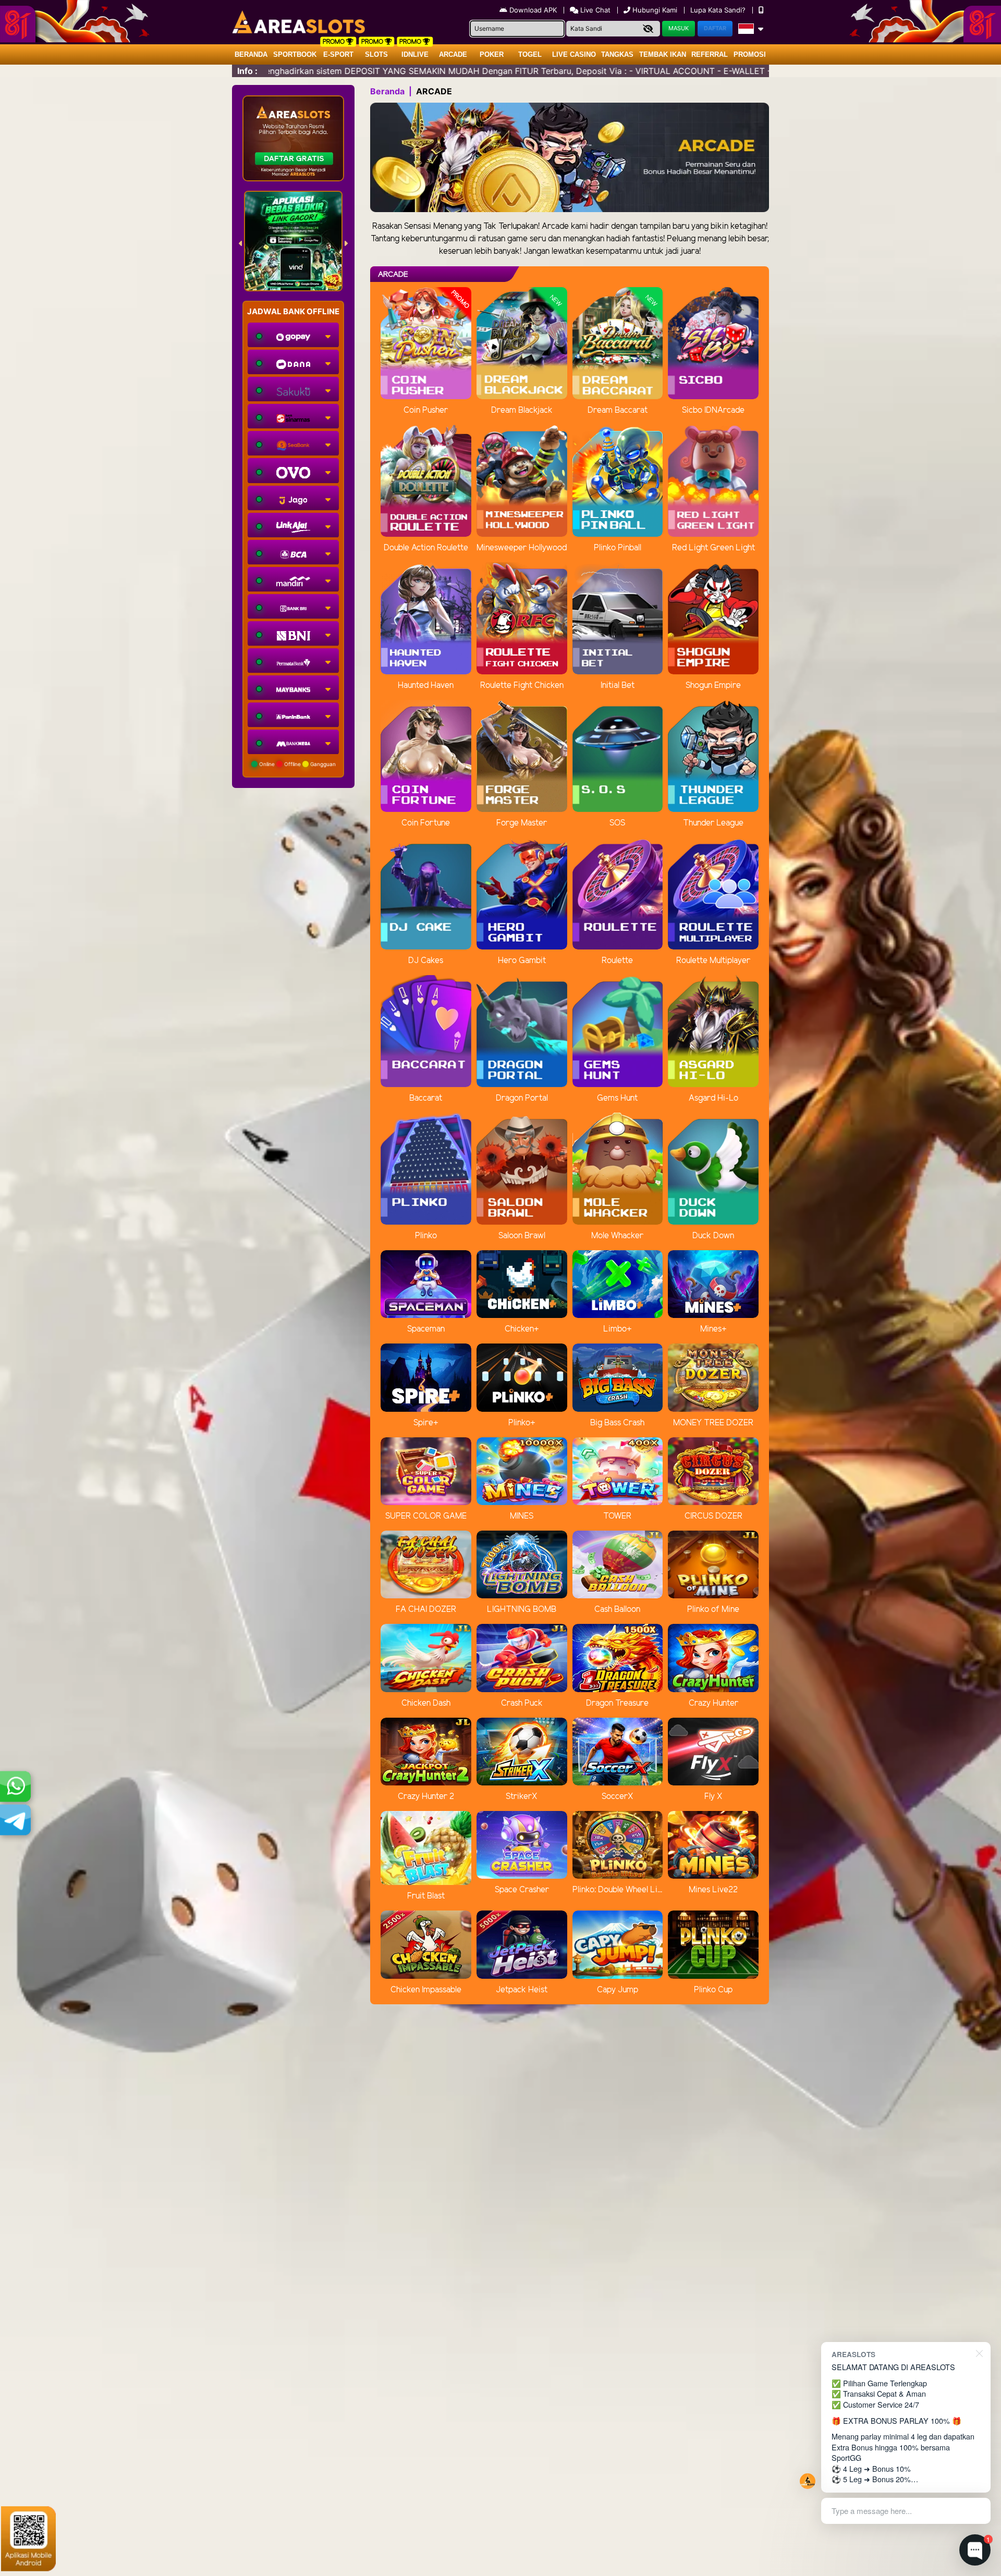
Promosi (750, 54)
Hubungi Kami (655, 10)
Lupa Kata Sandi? (719, 10)
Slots (376, 54)
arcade (453, 54)
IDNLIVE (415, 54)
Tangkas (617, 54)
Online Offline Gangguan (297, 764)
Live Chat (594, 10)
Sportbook (295, 54)
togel (530, 54)
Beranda (251, 54)
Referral (710, 54)
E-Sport (338, 54)
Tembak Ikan (663, 54)
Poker (492, 54)
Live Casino (574, 54)
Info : (247, 71)
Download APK (533, 10)
